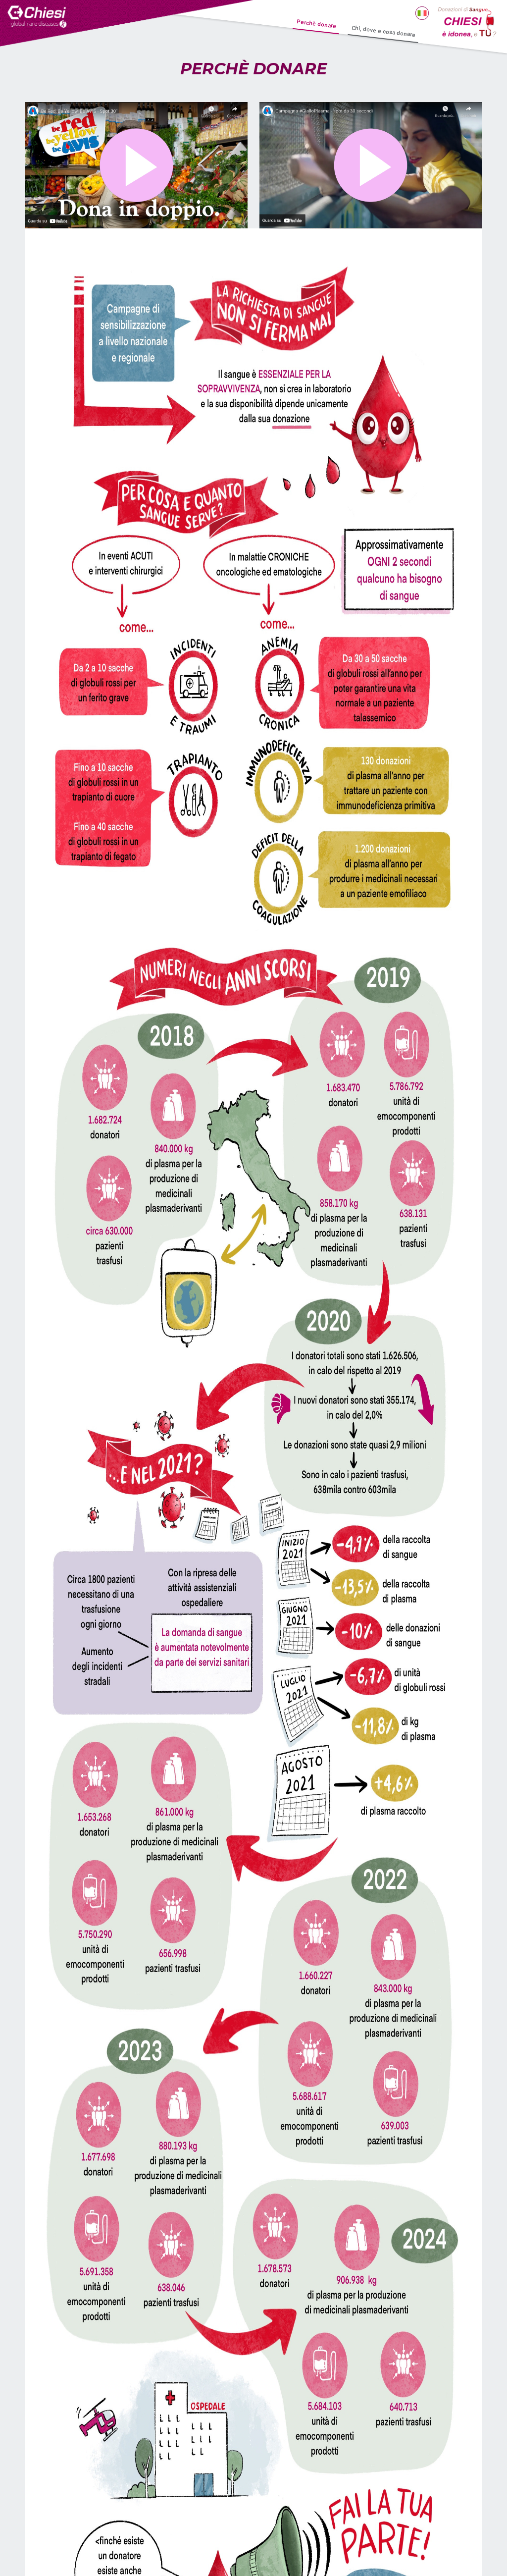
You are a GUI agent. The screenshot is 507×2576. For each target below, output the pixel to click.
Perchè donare (317, 24)
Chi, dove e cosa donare (384, 32)
